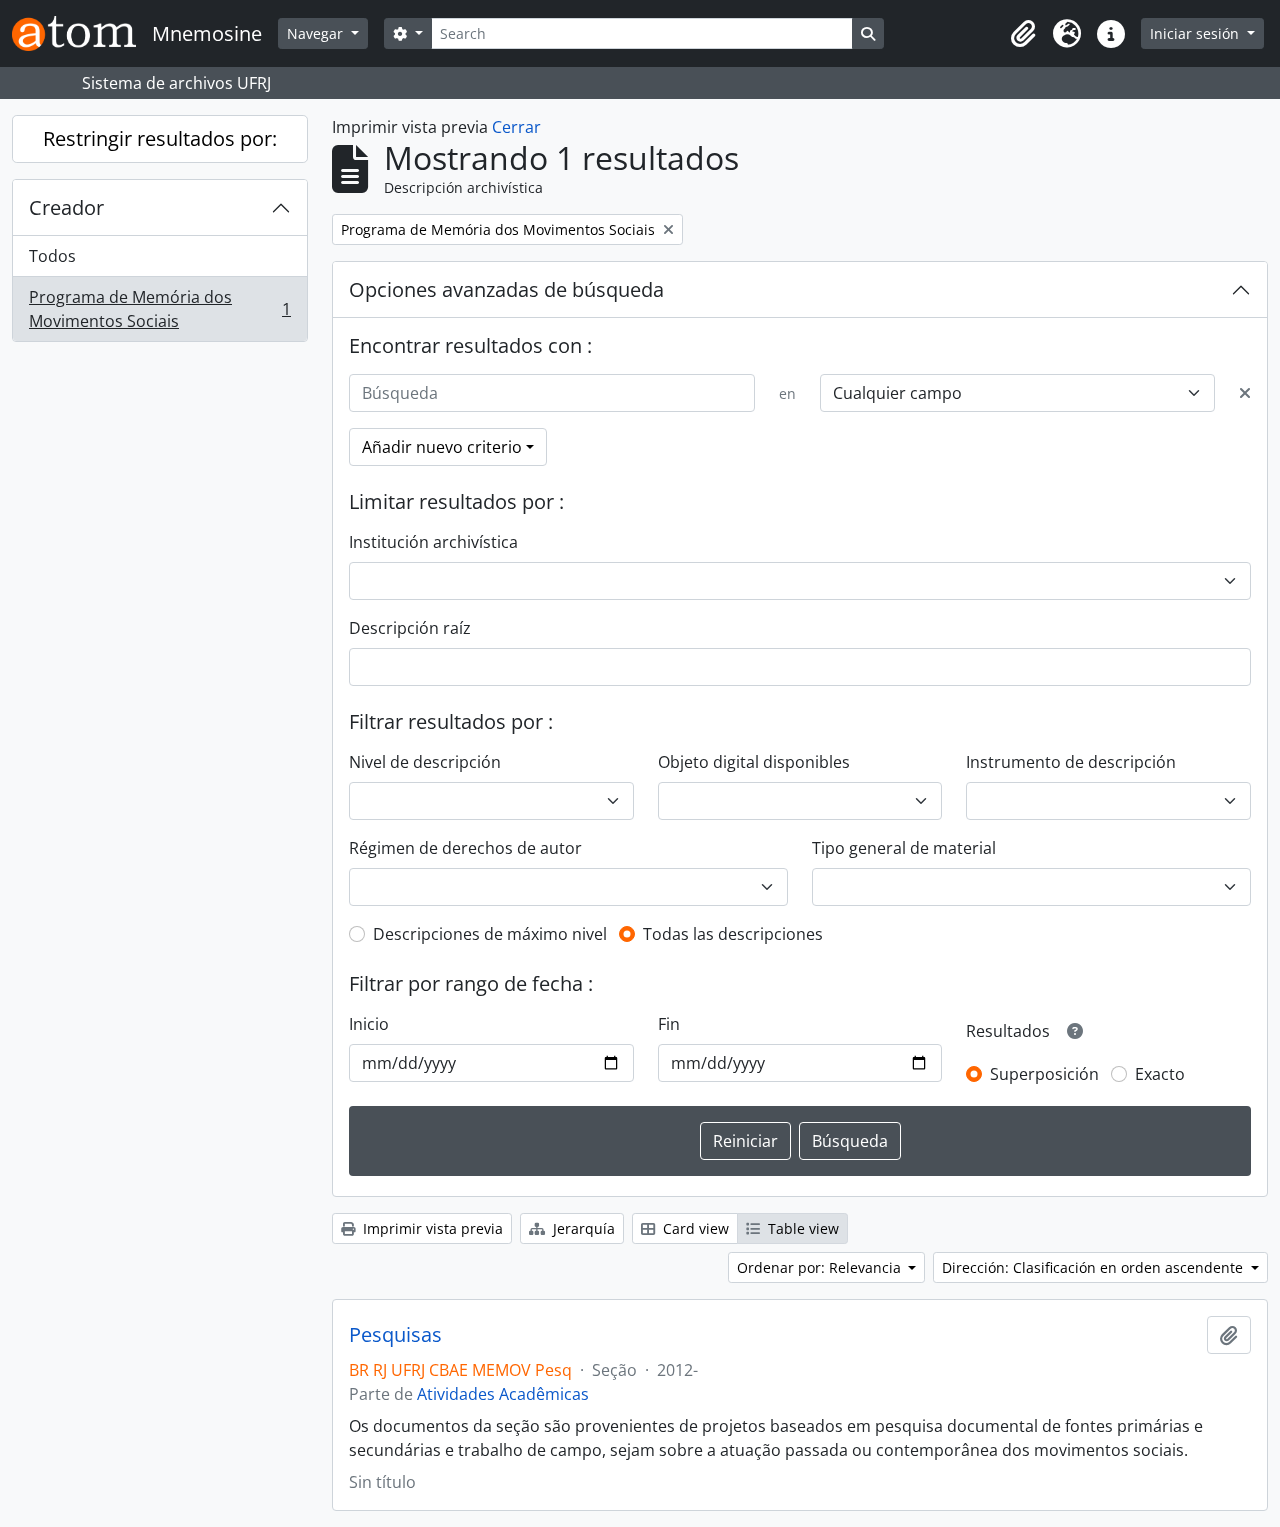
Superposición (1044, 1074)
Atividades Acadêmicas (503, 1394)
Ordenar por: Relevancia (821, 1267)
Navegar (317, 33)
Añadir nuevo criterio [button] (442, 447)
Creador (66, 207)
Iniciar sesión (1196, 33)
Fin (669, 1024)
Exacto (1160, 1074)
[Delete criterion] (1245, 393)
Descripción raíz (410, 628)
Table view (801, 1228)
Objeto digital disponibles (754, 762)
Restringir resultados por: (160, 138)
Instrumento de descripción (1071, 762)
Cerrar (516, 127)
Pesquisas (395, 1335)
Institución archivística (433, 542)
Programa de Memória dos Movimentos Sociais (159, 309)
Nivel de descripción (425, 762)
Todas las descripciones (733, 934)
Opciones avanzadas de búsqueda (506, 289)
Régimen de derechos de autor (465, 848)
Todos (52, 256)
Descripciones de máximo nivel (490, 934)
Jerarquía (582, 1228)
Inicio (369, 1024)
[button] (1023, 34)
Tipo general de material (904, 848)
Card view (694, 1228)
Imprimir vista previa (431, 1228)
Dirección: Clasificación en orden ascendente (1094, 1267)
